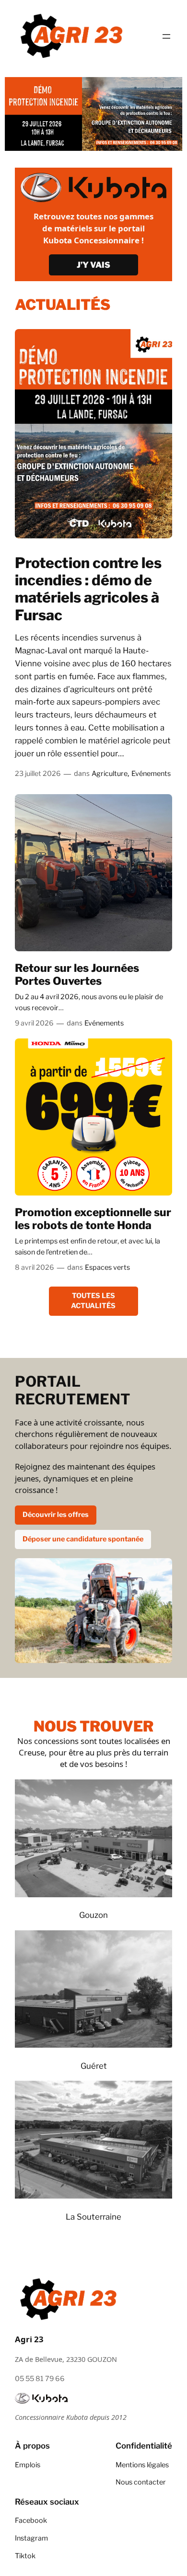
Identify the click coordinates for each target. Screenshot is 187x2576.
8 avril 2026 (35, 1267)
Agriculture (110, 774)
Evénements (151, 774)
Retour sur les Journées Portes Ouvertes (77, 975)
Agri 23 (29, 2339)
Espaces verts (107, 1267)
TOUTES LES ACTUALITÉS (93, 1301)
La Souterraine (93, 2217)
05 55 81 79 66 (40, 2379)
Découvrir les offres (56, 1515)
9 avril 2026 (34, 1023)
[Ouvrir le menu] (166, 36)
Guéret (94, 2066)
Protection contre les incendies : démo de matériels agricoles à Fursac (88, 589)
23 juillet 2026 (38, 774)
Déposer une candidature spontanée (83, 1539)
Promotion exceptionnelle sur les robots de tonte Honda (93, 1219)
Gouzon (93, 1915)
